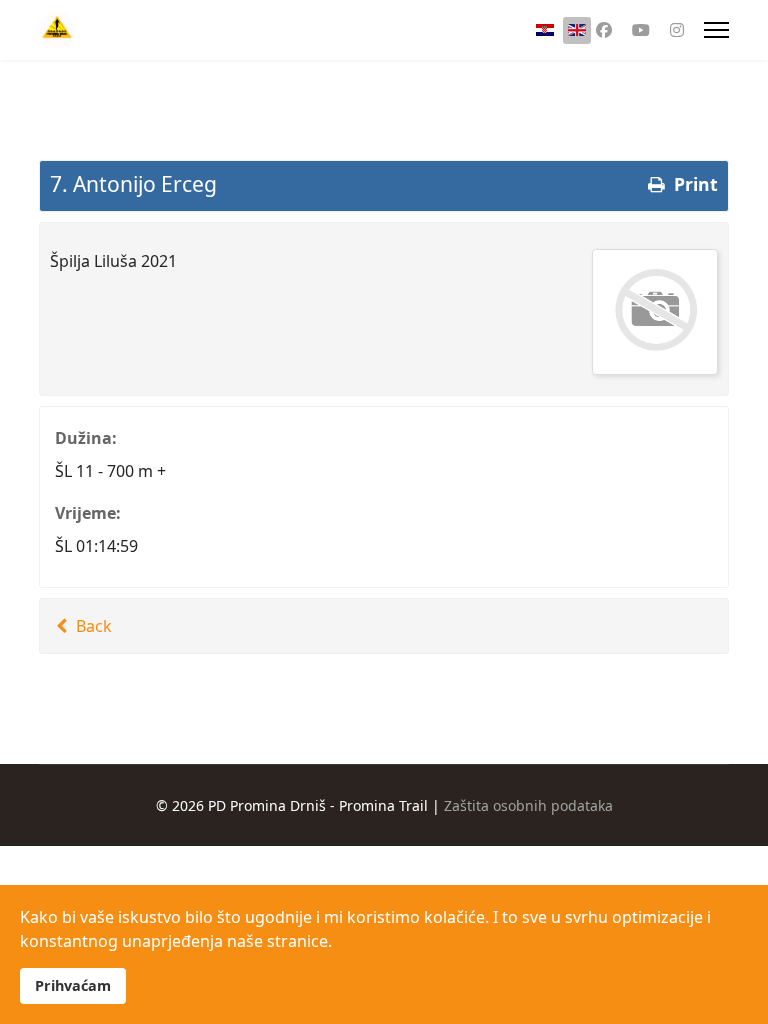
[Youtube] (641, 30)
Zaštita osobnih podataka (528, 805)
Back (92, 626)
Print (693, 184)
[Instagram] (677, 30)
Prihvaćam (73, 985)
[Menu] (716, 30)
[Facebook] (604, 30)
